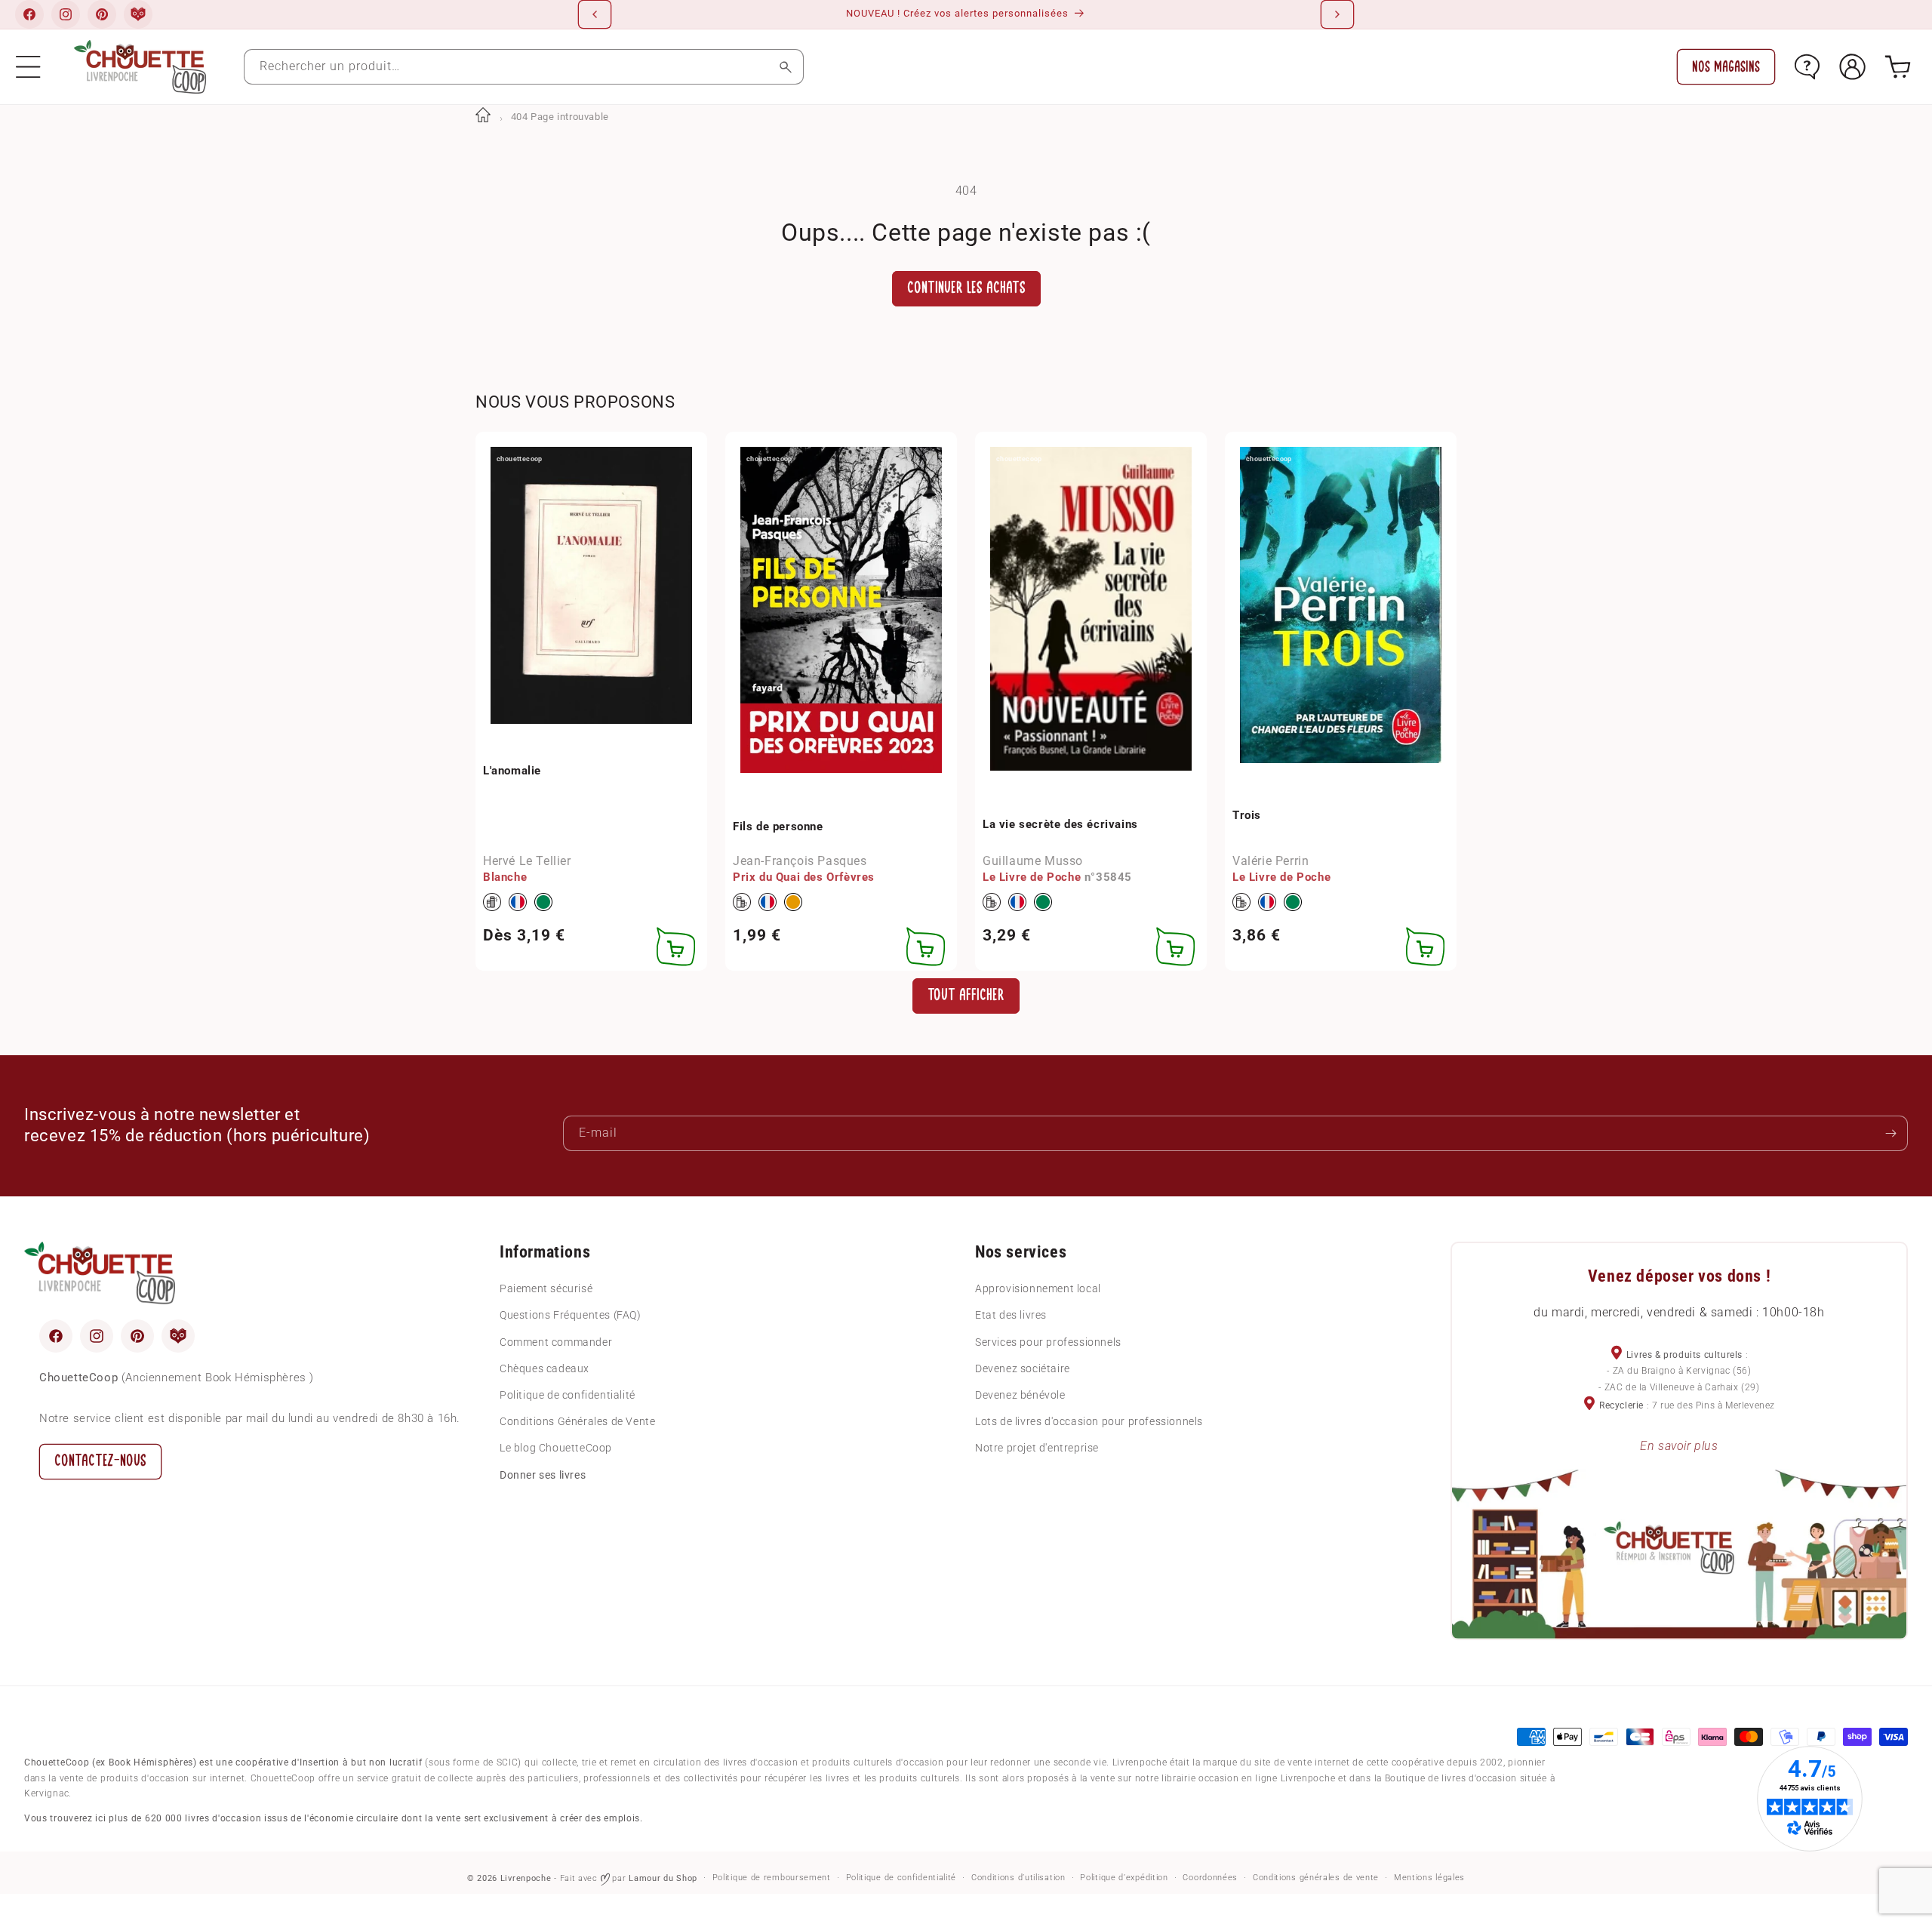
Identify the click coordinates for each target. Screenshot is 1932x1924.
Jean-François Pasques (800, 861)
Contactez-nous (100, 1461)
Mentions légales (1429, 1878)
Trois (1247, 815)
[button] (28, 67)
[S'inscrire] (1890, 1133)
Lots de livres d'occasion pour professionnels (1089, 1421)
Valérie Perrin (1271, 861)
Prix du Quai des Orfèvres (804, 877)
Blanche (505, 877)
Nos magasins (1726, 67)
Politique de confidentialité (568, 1395)
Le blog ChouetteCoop (556, 1448)
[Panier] (1898, 67)
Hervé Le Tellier (527, 861)
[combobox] (524, 67)
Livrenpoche (526, 1878)
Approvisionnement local (1038, 1288)
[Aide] (1807, 67)
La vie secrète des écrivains (1060, 824)
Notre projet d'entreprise (1037, 1448)
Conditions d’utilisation (1018, 1878)
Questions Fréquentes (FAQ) (571, 1315)
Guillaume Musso (1033, 861)
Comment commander (556, 1342)
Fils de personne (778, 827)
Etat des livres (1011, 1315)
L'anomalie (512, 771)
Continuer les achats (966, 288)
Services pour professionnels (1048, 1342)
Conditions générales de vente (1316, 1878)
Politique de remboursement (772, 1878)
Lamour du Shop (663, 1878)
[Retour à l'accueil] (483, 117)
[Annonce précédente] (595, 14)
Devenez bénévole (1020, 1395)
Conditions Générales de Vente (577, 1421)
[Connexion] (1852, 67)
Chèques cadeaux (545, 1368)
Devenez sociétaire (1023, 1368)
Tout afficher (966, 995)
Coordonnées (1210, 1878)
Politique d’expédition (1124, 1878)
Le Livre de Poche (1032, 877)
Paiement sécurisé (546, 1288)
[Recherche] (786, 67)
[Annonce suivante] (1337, 14)
